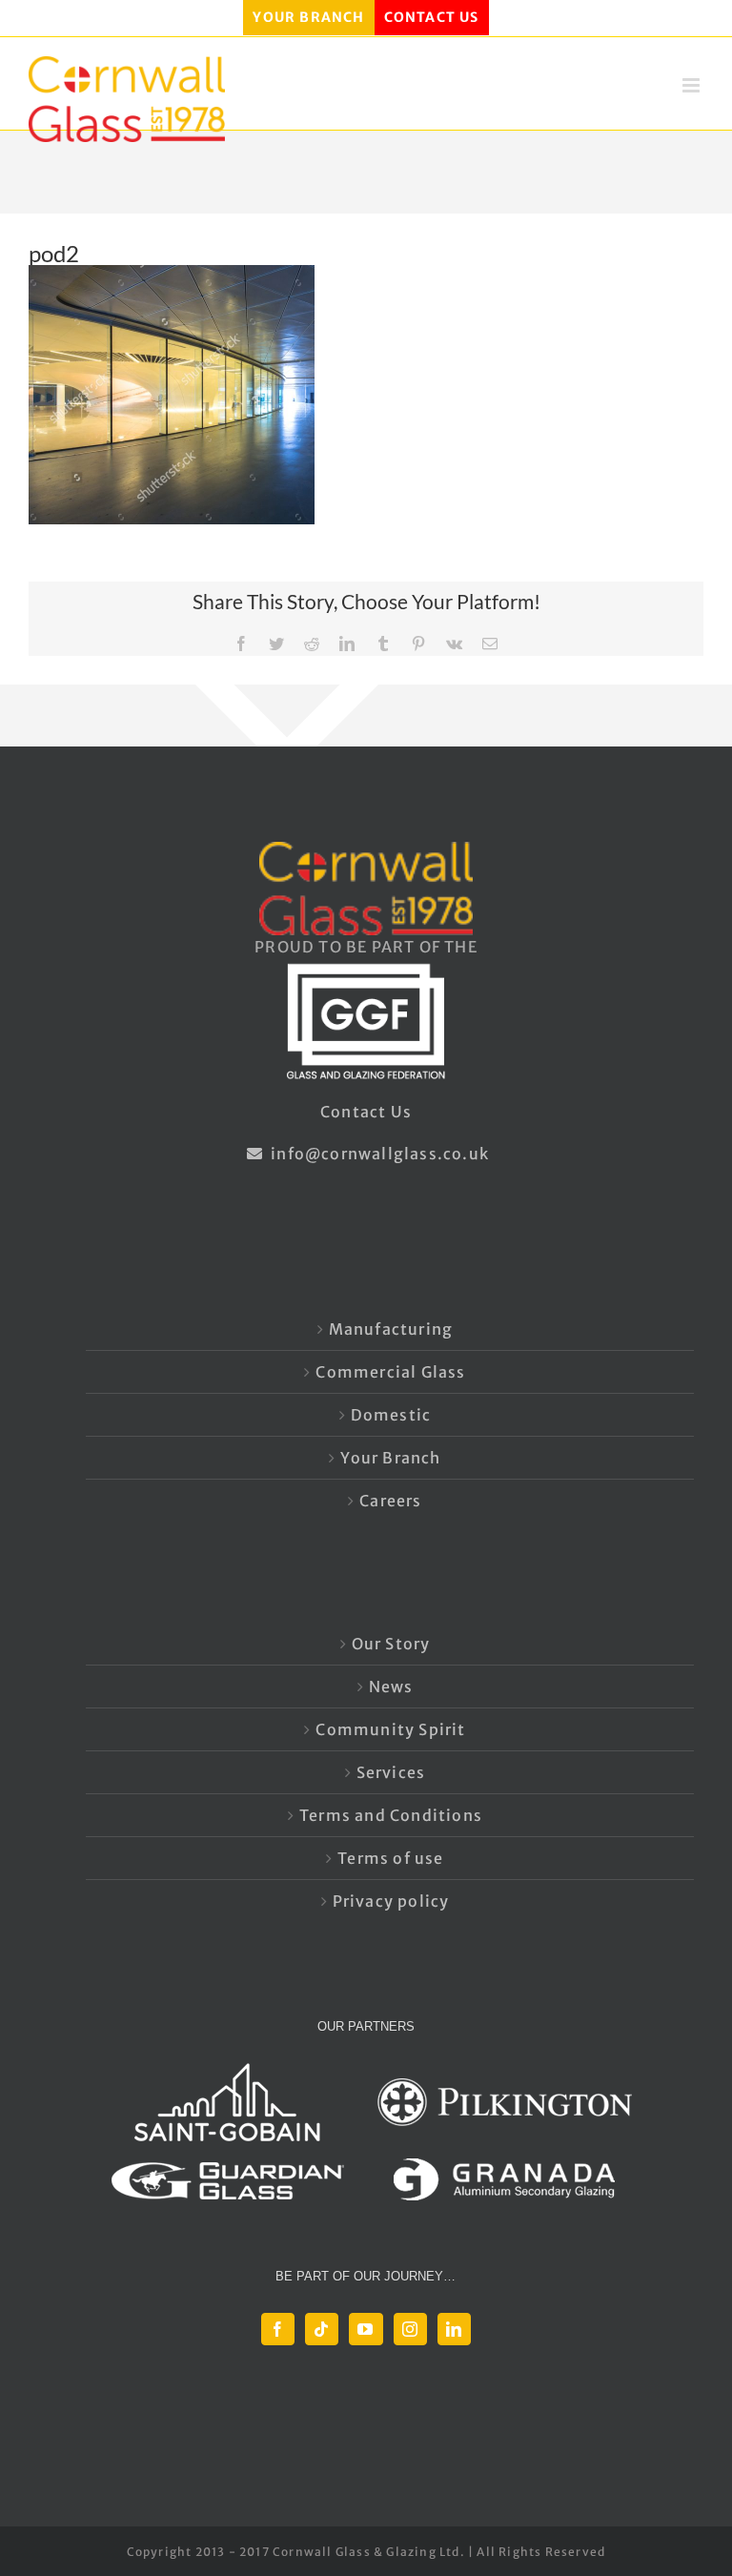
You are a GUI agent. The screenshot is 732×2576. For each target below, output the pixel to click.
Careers (390, 1501)
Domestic (391, 1415)
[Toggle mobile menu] (693, 85)
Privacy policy (391, 1901)
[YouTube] (366, 2329)
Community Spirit (390, 1729)
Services (391, 1772)
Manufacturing (391, 1329)
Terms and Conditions (391, 1815)
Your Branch (390, 1458)
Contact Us (366, 1112)
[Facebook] (278, 2329)
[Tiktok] (322, 2329)
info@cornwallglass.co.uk (378, 1154)
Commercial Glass (390, 1372)
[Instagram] (410, 2329)
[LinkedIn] (454, 2329)
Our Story (391, 1644)
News (391, 1687)
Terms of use (390, 1858)
